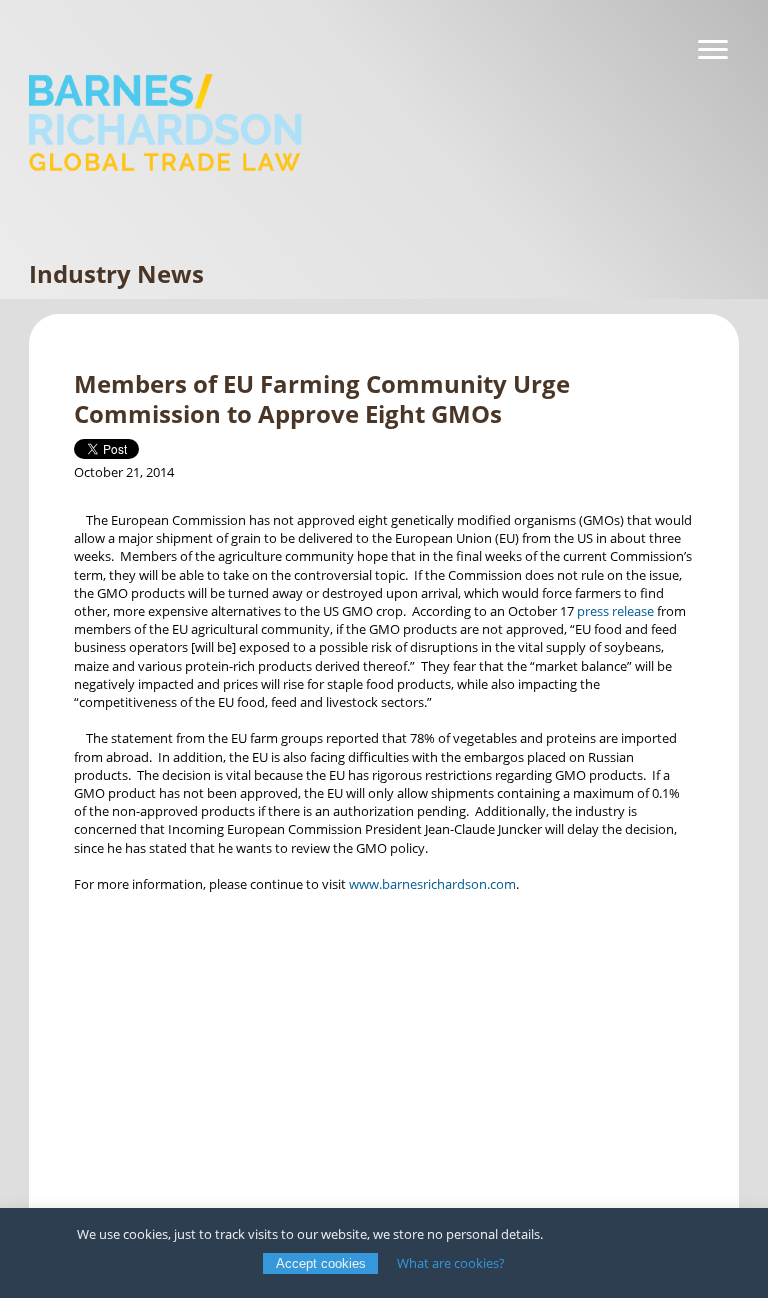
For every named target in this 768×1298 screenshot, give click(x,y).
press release (615, 611)
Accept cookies (321, 1263)
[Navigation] (713, 50)
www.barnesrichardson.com (432, 884)
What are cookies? (451, 1263)
